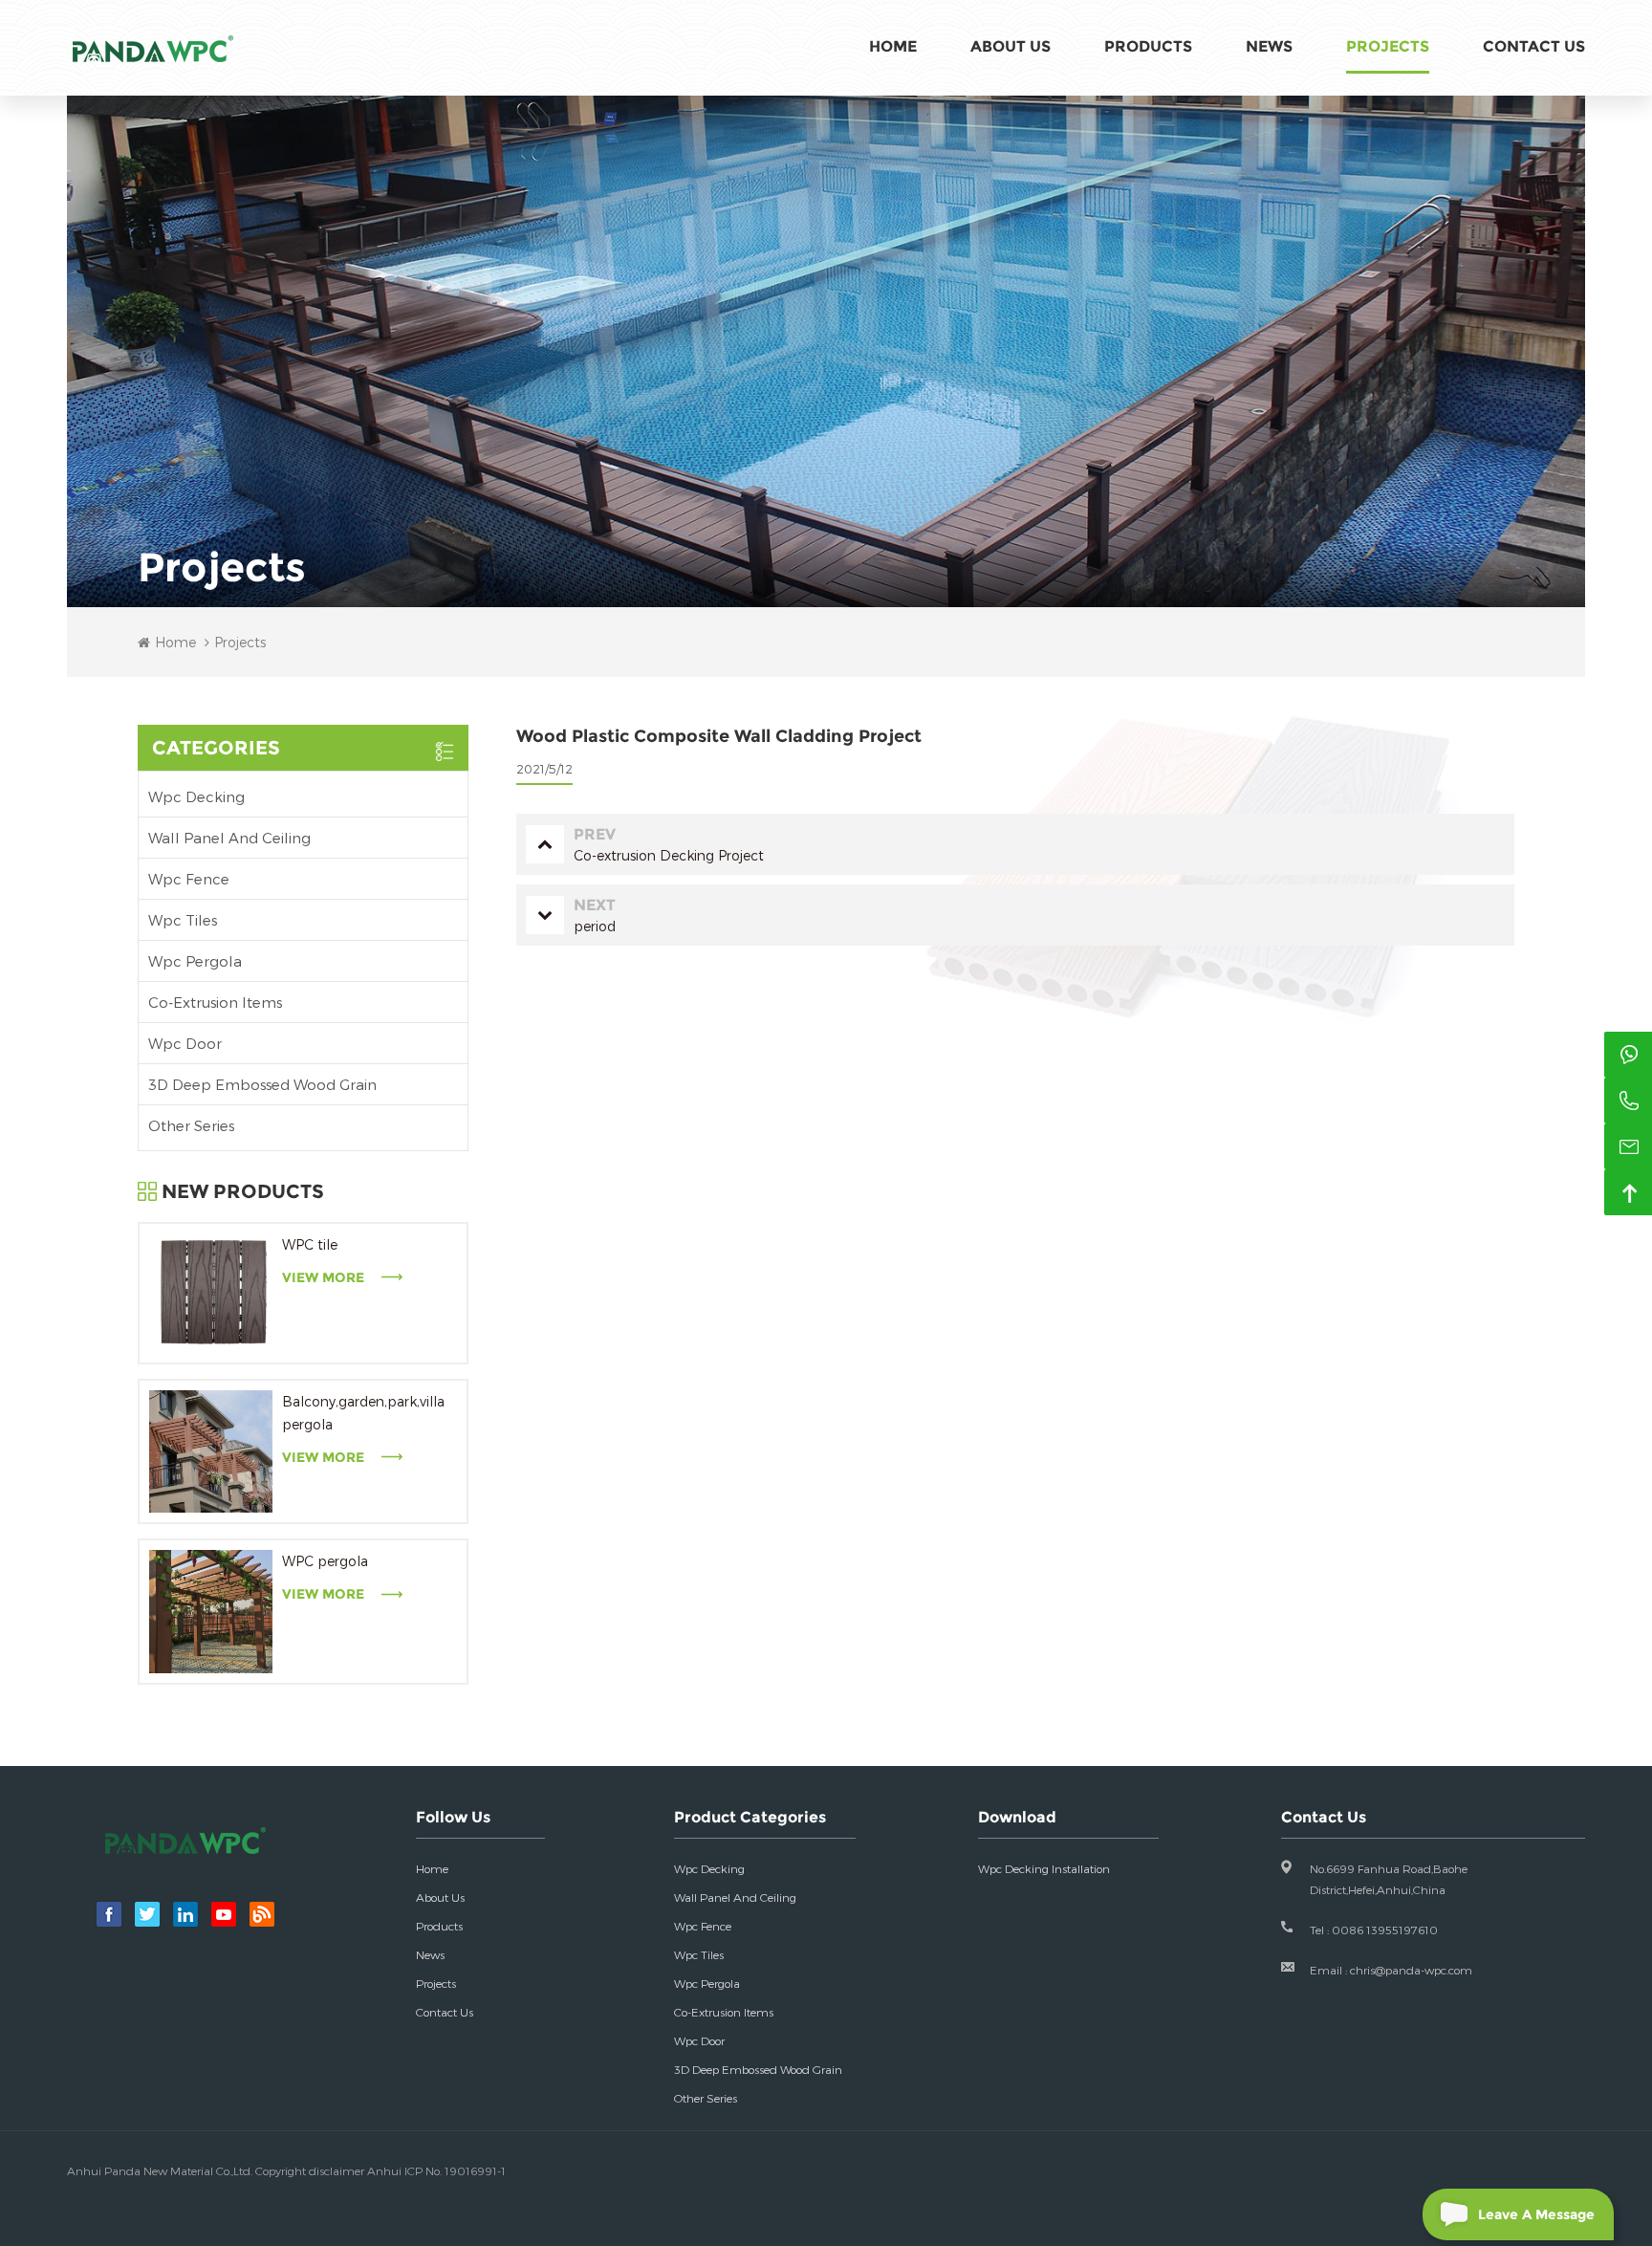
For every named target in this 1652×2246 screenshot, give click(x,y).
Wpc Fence (189, 879)
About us (440, 1897)
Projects (1388, 46)
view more (323, 1277)
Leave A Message (1536, 2214)
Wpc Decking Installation (1044, 1868)
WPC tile (310, 1244)
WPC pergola (325, 1561)
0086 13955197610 (1385, 1930)
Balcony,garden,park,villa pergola (363, 1413)
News (1269, 46)
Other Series (191, 1125)
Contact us (445, 2012)
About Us (1011, 46)
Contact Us (1534, 46)
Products (1148, 46)
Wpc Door (185, 1043)
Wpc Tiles (183, 920)
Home (893, 46)
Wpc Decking (196, 796)
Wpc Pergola (195, 961)
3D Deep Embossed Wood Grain (262, 1084)
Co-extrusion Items (215, 1002)
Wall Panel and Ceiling (229, 838)
